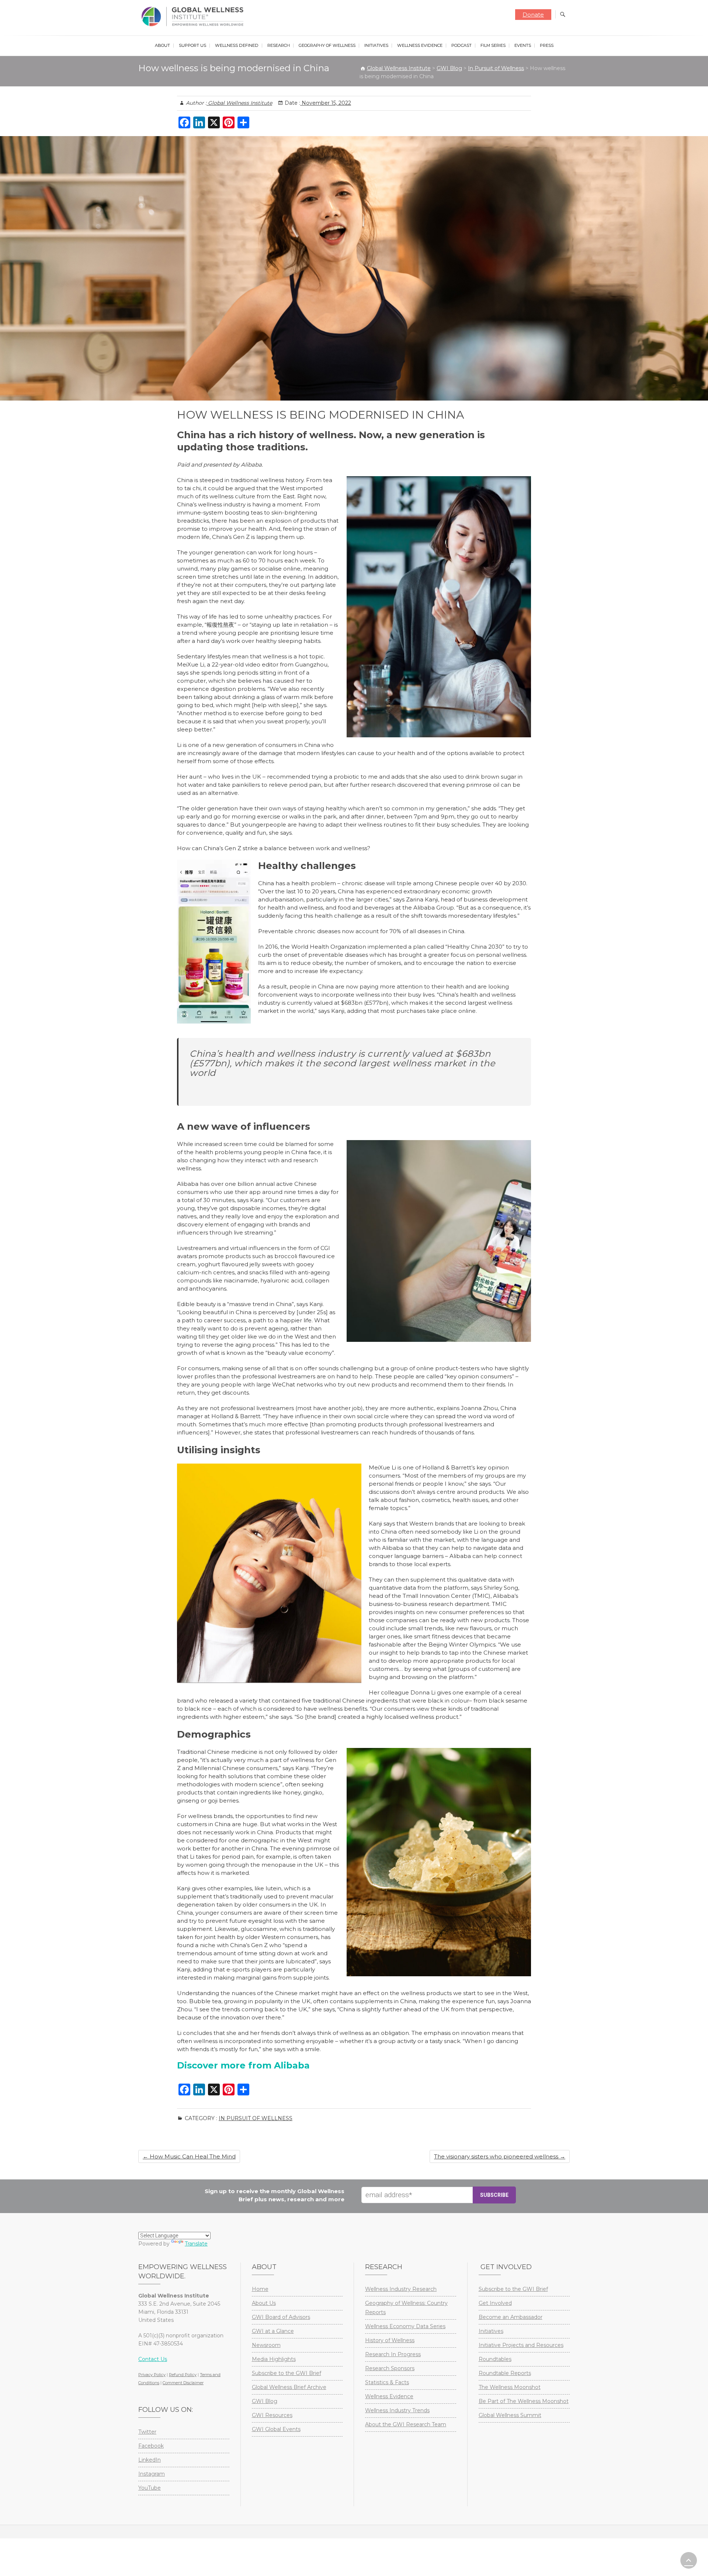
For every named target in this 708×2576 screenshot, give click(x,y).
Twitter (147, 2432)
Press (547, 45)
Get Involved (495, 2303)
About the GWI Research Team (406, 2424)
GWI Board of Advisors (281, 2317)
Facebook (151, 2446)
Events (523, 45)
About (162, 45)
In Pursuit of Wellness (256, 2118)
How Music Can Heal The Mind (189, 2156)
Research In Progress (393, 2354)
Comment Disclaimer (183, 2383)
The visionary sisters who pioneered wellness (500, 2156)
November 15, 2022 (326, 103)
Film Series (493, 45)
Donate (533, 15)
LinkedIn (150, 2460)
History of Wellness (390, 2340)
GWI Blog (265, 2401)
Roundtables (495, 2359)
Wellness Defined (237, 45)
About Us (264, 2303)
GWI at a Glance (273, 2331)
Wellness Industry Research (401, 2289)
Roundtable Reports (505, 2373)
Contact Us (153, 2359)
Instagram (152, 2474)
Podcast (461, 45)
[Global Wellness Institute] (194, 17)
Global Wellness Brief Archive (289, 2387)
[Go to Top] (689, 2560)
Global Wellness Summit (510, 2415)
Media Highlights (274, 2359)
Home (260, 2289)
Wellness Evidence (420, 45)
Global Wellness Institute (239, 103)
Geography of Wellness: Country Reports (406, 2308)
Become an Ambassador (511, 2317)
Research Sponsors (390, 2368)
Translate (196, 2244)
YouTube (150, 2488)
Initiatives (376, 45)
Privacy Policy (152, 2375)
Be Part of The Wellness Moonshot (524, 2401)
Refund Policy (183, 2375)
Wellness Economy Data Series (405, 2326)
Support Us (192, 45)
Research (279, 45)
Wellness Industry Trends (397, 2410)
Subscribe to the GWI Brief (287, 2373)
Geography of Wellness (327, 45)
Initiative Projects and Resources (521, 2345)
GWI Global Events (276, 2429)
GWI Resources (272, 2415)
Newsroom (266, 2345)
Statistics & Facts (387, 2382)
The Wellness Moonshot (510, 2387)
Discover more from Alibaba (243, 2065)
